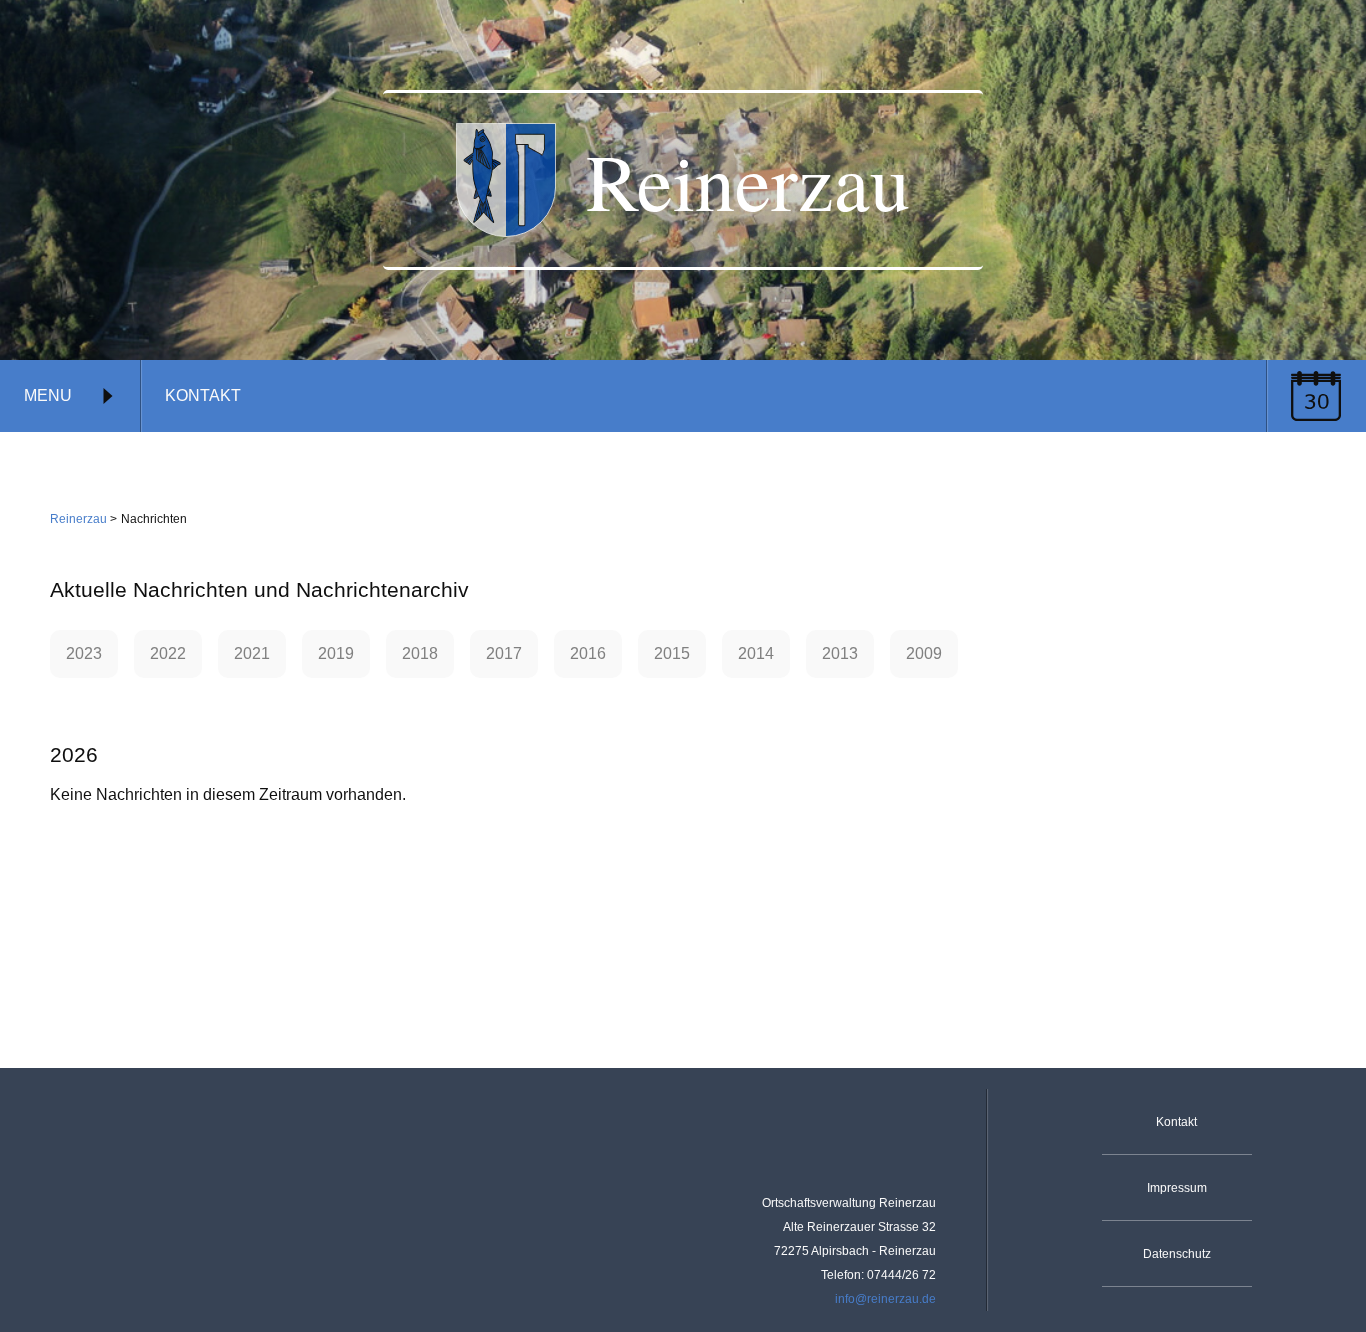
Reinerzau (78, 519)
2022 (168, 653)
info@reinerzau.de (885, 1299)
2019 (336, 653)
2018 (420, 653)
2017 (504, 653)
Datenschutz (1177, 1254)
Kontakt (203, 395)
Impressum (1177, 1188)
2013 (840, 653)
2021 (252, 653)
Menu (48, 395)
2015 (672, 653)
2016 (588, 653)
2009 (924, 653)
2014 (756, 653)
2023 (84, 653)
